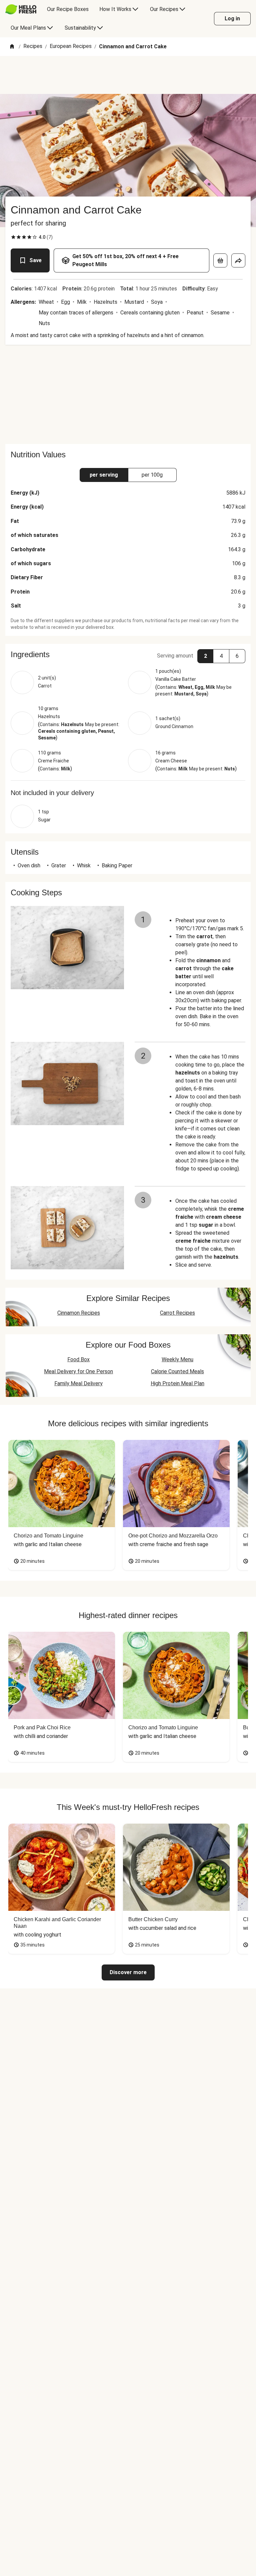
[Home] (12, 47)
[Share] (238, 260)
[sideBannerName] (128, 394)
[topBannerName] (128, 75)
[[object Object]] (220, 260)
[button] (128, 654)
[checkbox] (13, 237)
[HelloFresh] (21, 9)
